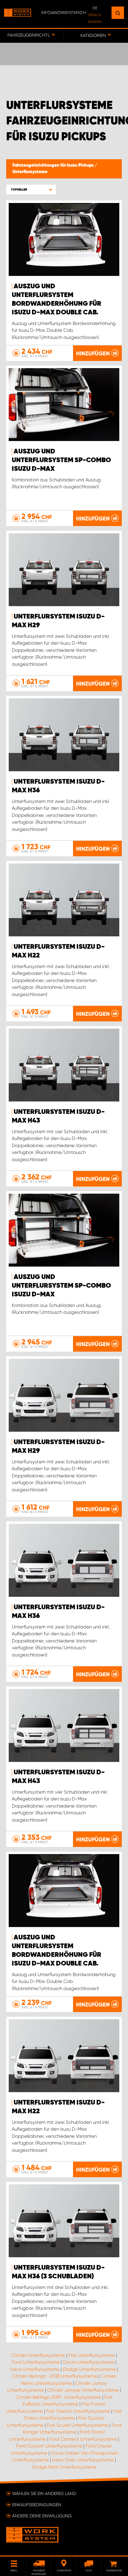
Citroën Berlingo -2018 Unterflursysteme (55, 2376)
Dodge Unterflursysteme (89, 2369)
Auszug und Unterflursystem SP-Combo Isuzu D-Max (61, 460)
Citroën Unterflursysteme (38, 2355)
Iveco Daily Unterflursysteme (83, 2460)
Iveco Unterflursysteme (35, 2369)
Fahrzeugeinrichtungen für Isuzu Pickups (54, 165)
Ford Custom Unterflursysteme (49, 2446)
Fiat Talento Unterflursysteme (78, 2411)
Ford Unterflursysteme (36, 2362)
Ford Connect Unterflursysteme (83, 2439)
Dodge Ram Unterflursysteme (64, 2467)
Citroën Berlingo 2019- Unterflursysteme (58, 2397)
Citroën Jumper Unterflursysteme (83, 2390)
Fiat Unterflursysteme (91, 2355)
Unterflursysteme (30, 172)
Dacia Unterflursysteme (89, 2362)
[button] (31, 189)
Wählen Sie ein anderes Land (44, 2493)
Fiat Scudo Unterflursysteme (78, 2425)
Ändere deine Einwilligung (42, 2516)
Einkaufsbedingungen (37, 2505)
